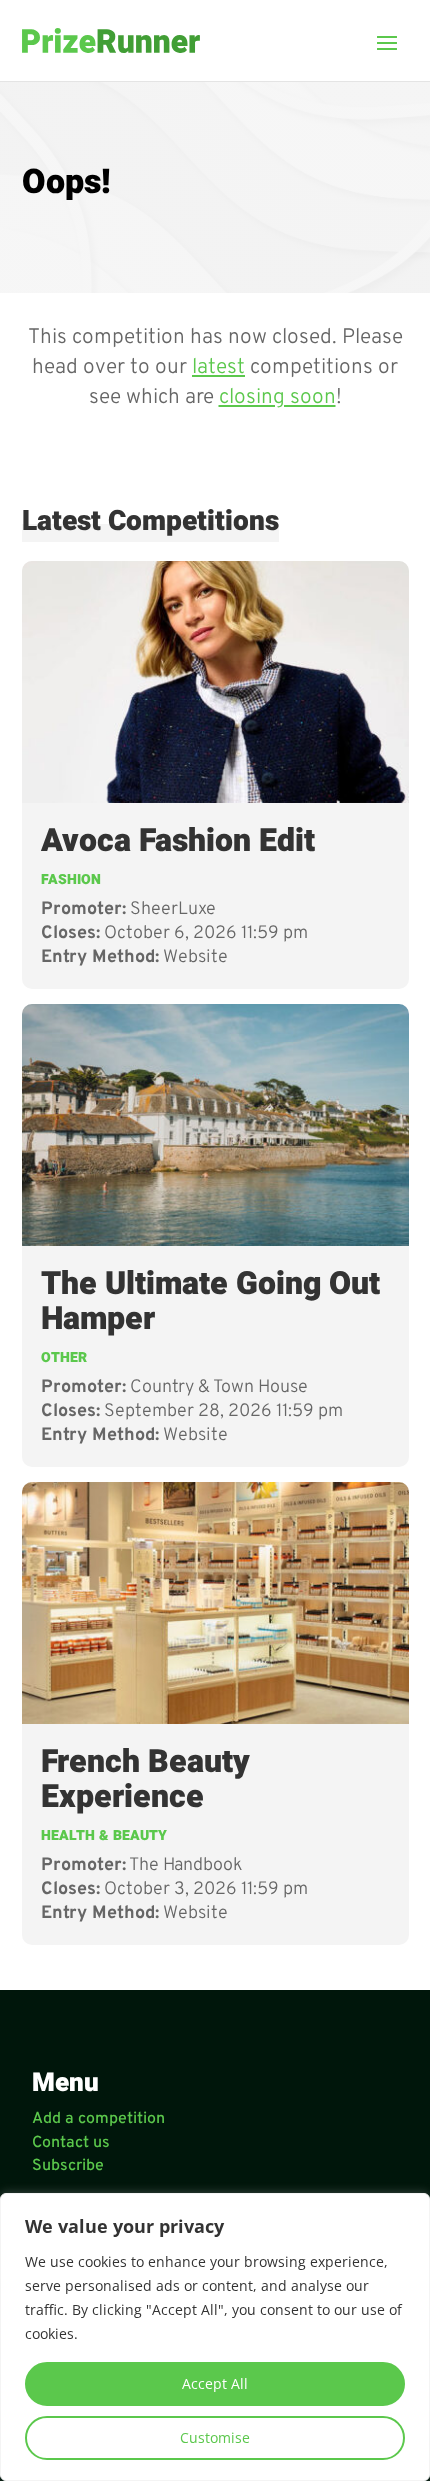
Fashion (71, 879)
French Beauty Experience (145, 1779)
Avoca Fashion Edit (178, 840)
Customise (215, 2437)
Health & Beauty (104, 1835)
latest (218, 367)
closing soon (277, 397)
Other (64, 1357)
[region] (215, 2337)
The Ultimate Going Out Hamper (210, 1301)
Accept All (215, 2383)
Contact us (71, 2143)
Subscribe (68, 2166)
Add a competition (98, 2119)
